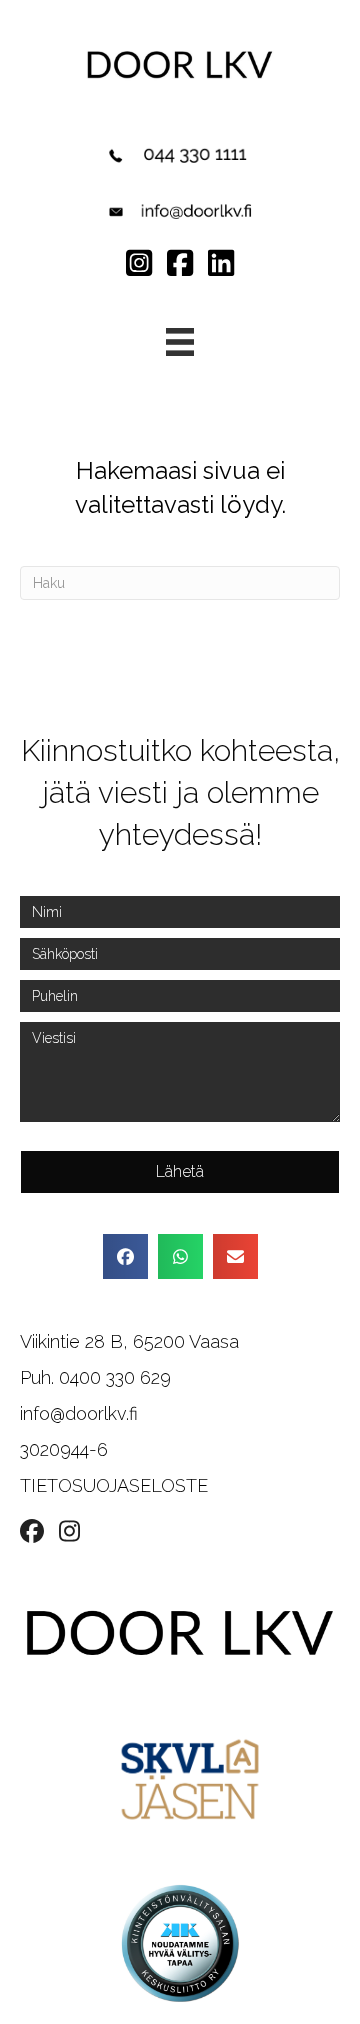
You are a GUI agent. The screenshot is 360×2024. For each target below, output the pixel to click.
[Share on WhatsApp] (180, 1256)
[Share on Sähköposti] (235, 1256)
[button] (180, 1172)
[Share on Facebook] (125, 1256)
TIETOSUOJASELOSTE (114, 1485)
